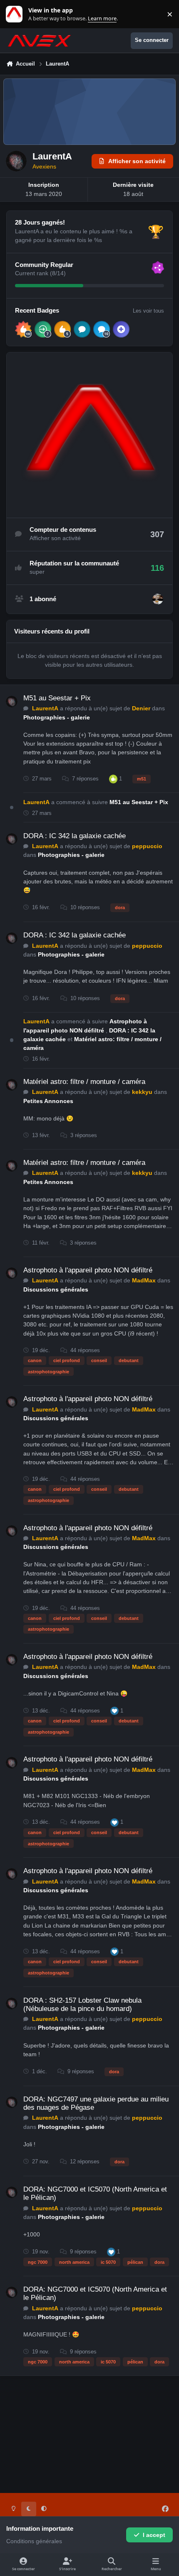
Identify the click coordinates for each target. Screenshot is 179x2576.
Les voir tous (148, 311)
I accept (154, 2535)
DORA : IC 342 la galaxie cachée (75, 836)
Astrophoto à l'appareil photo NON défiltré (88, 1270)
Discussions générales (56, 1289)
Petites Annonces (48, 1101)
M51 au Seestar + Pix (57, 698)
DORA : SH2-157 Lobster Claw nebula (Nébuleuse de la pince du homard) (82, 2005)
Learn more (16, 14)
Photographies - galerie (57, 717)
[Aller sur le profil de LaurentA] (12, 702)
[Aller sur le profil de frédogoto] (158, 599)
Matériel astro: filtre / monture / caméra (84, 1082)
